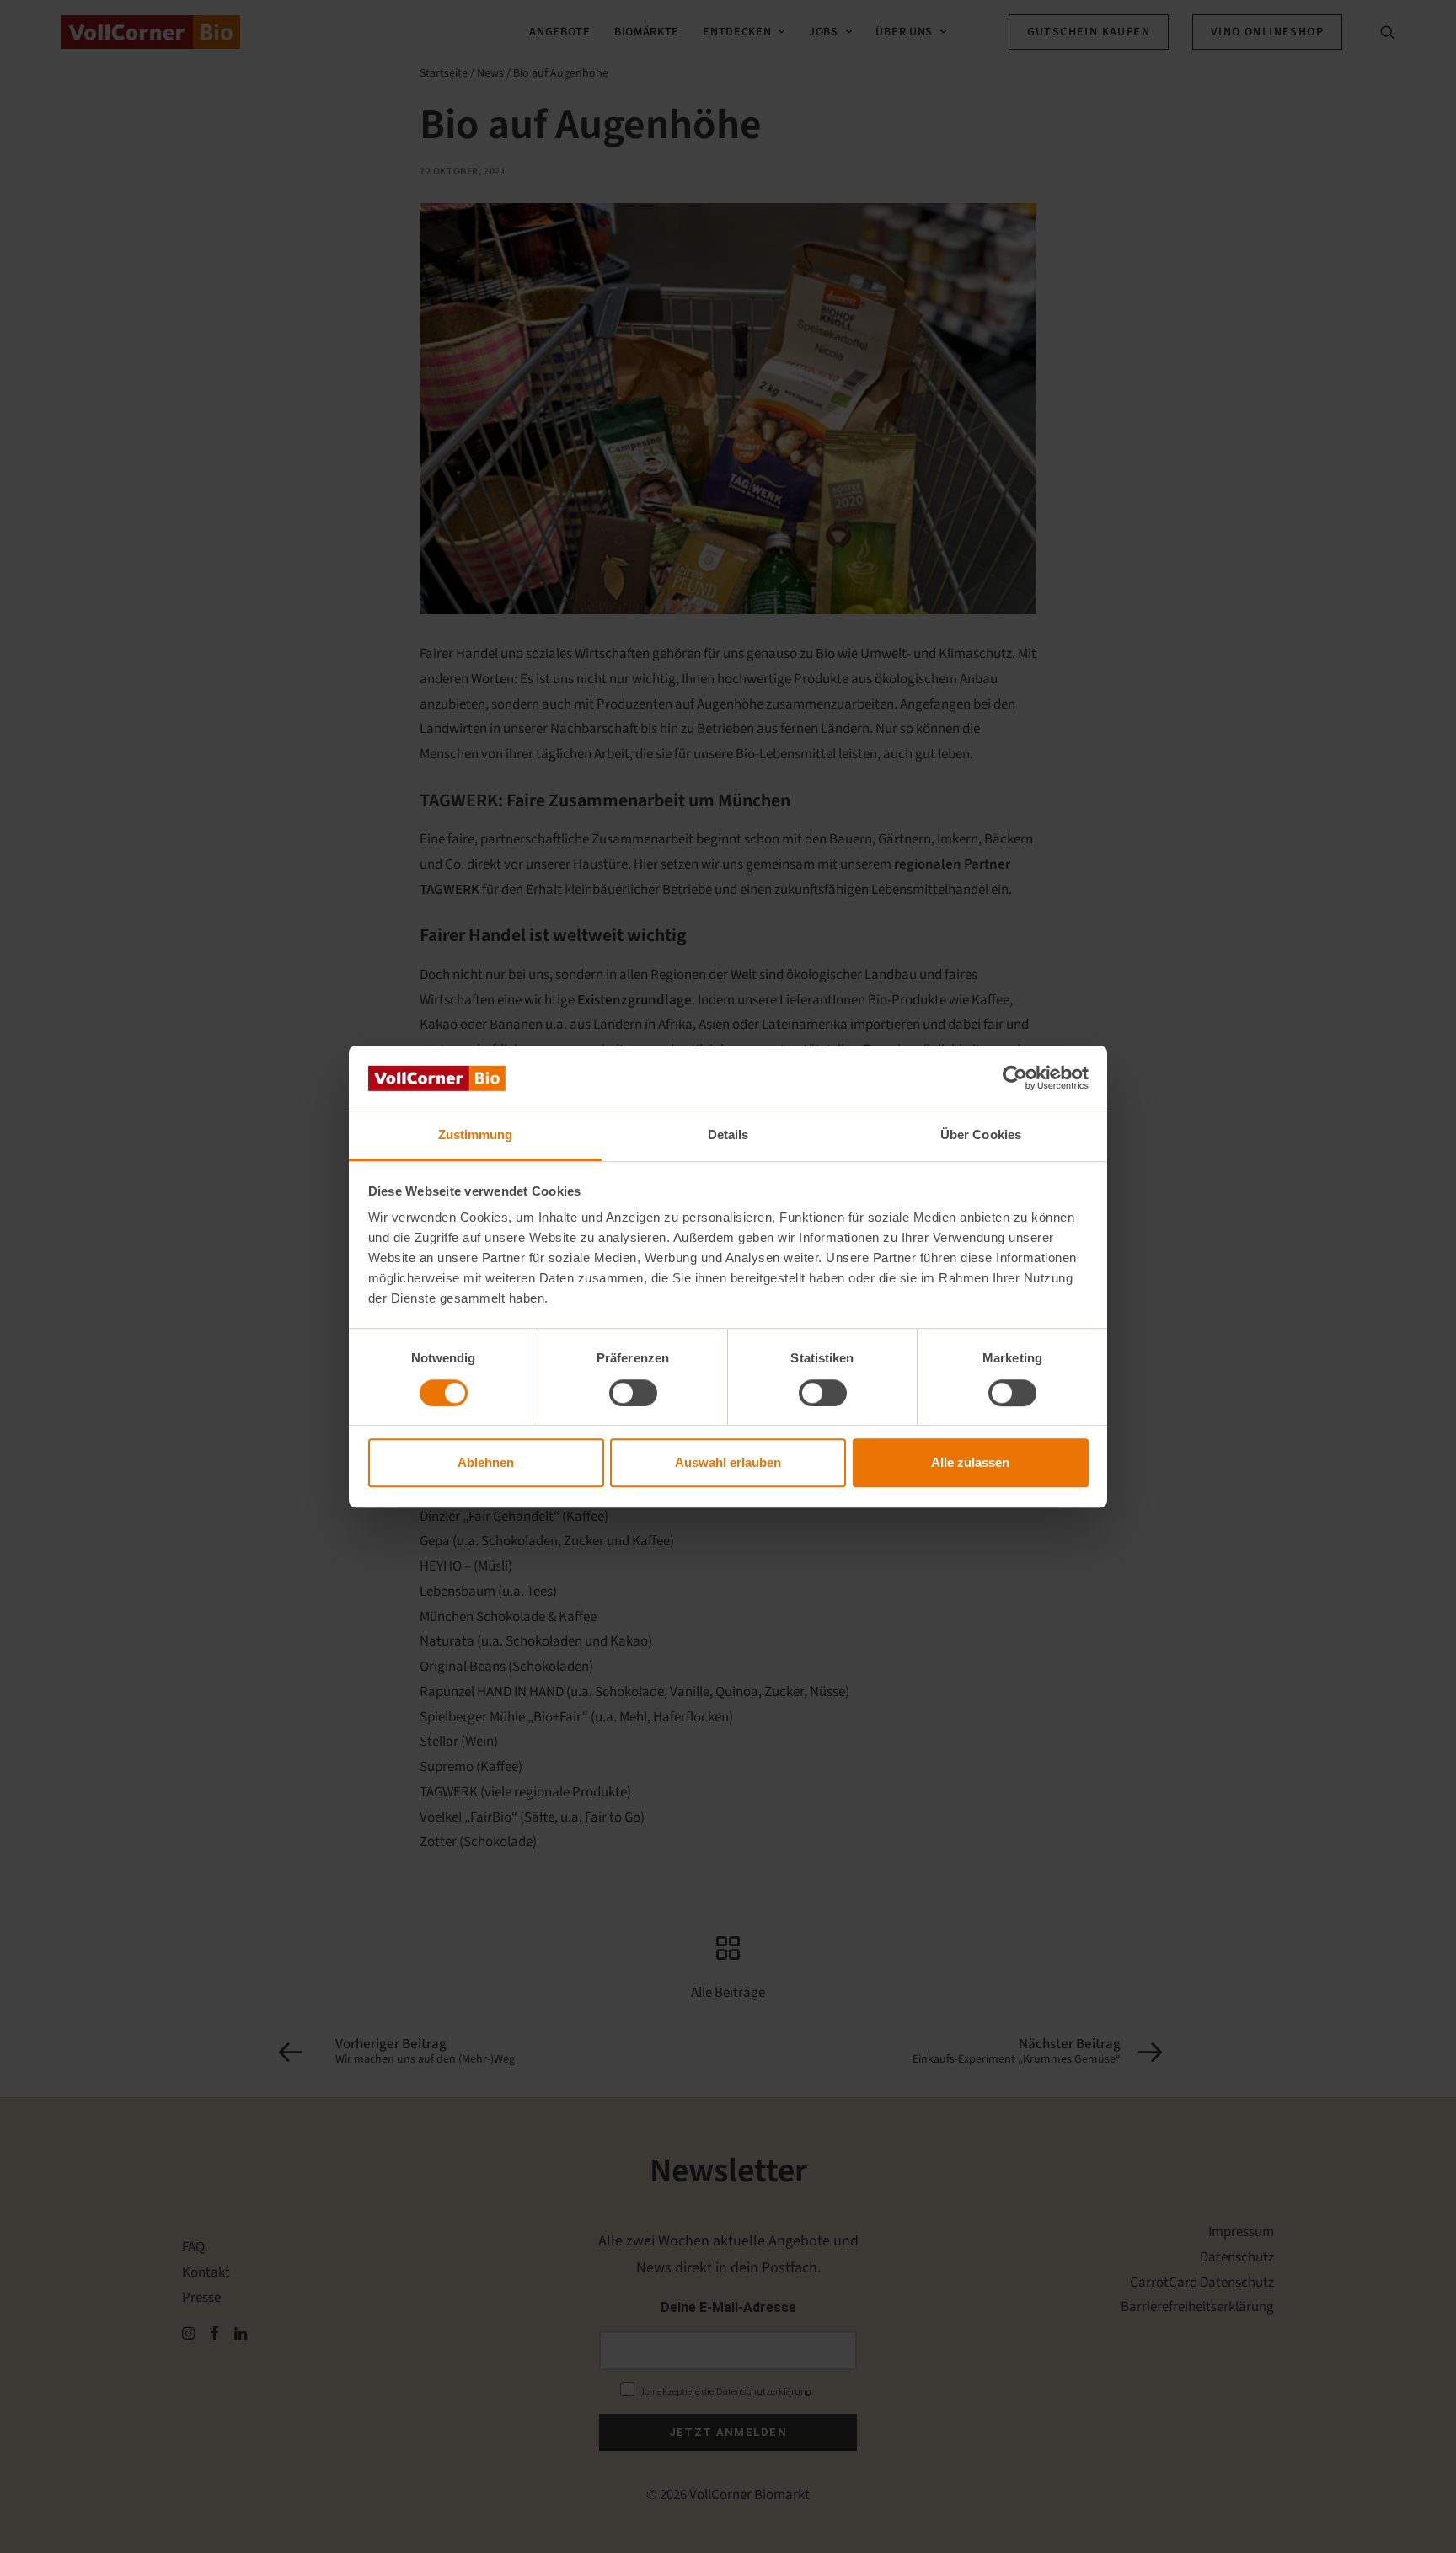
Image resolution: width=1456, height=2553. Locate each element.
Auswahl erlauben (728, 1462)
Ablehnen (486, 1462)
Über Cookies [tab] (981, 1135)
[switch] (633, 1393)
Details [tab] (728, 1135)
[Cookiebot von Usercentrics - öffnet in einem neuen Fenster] (1015, 1078)
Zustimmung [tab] (476, 1135)
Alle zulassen (970, 1462)
